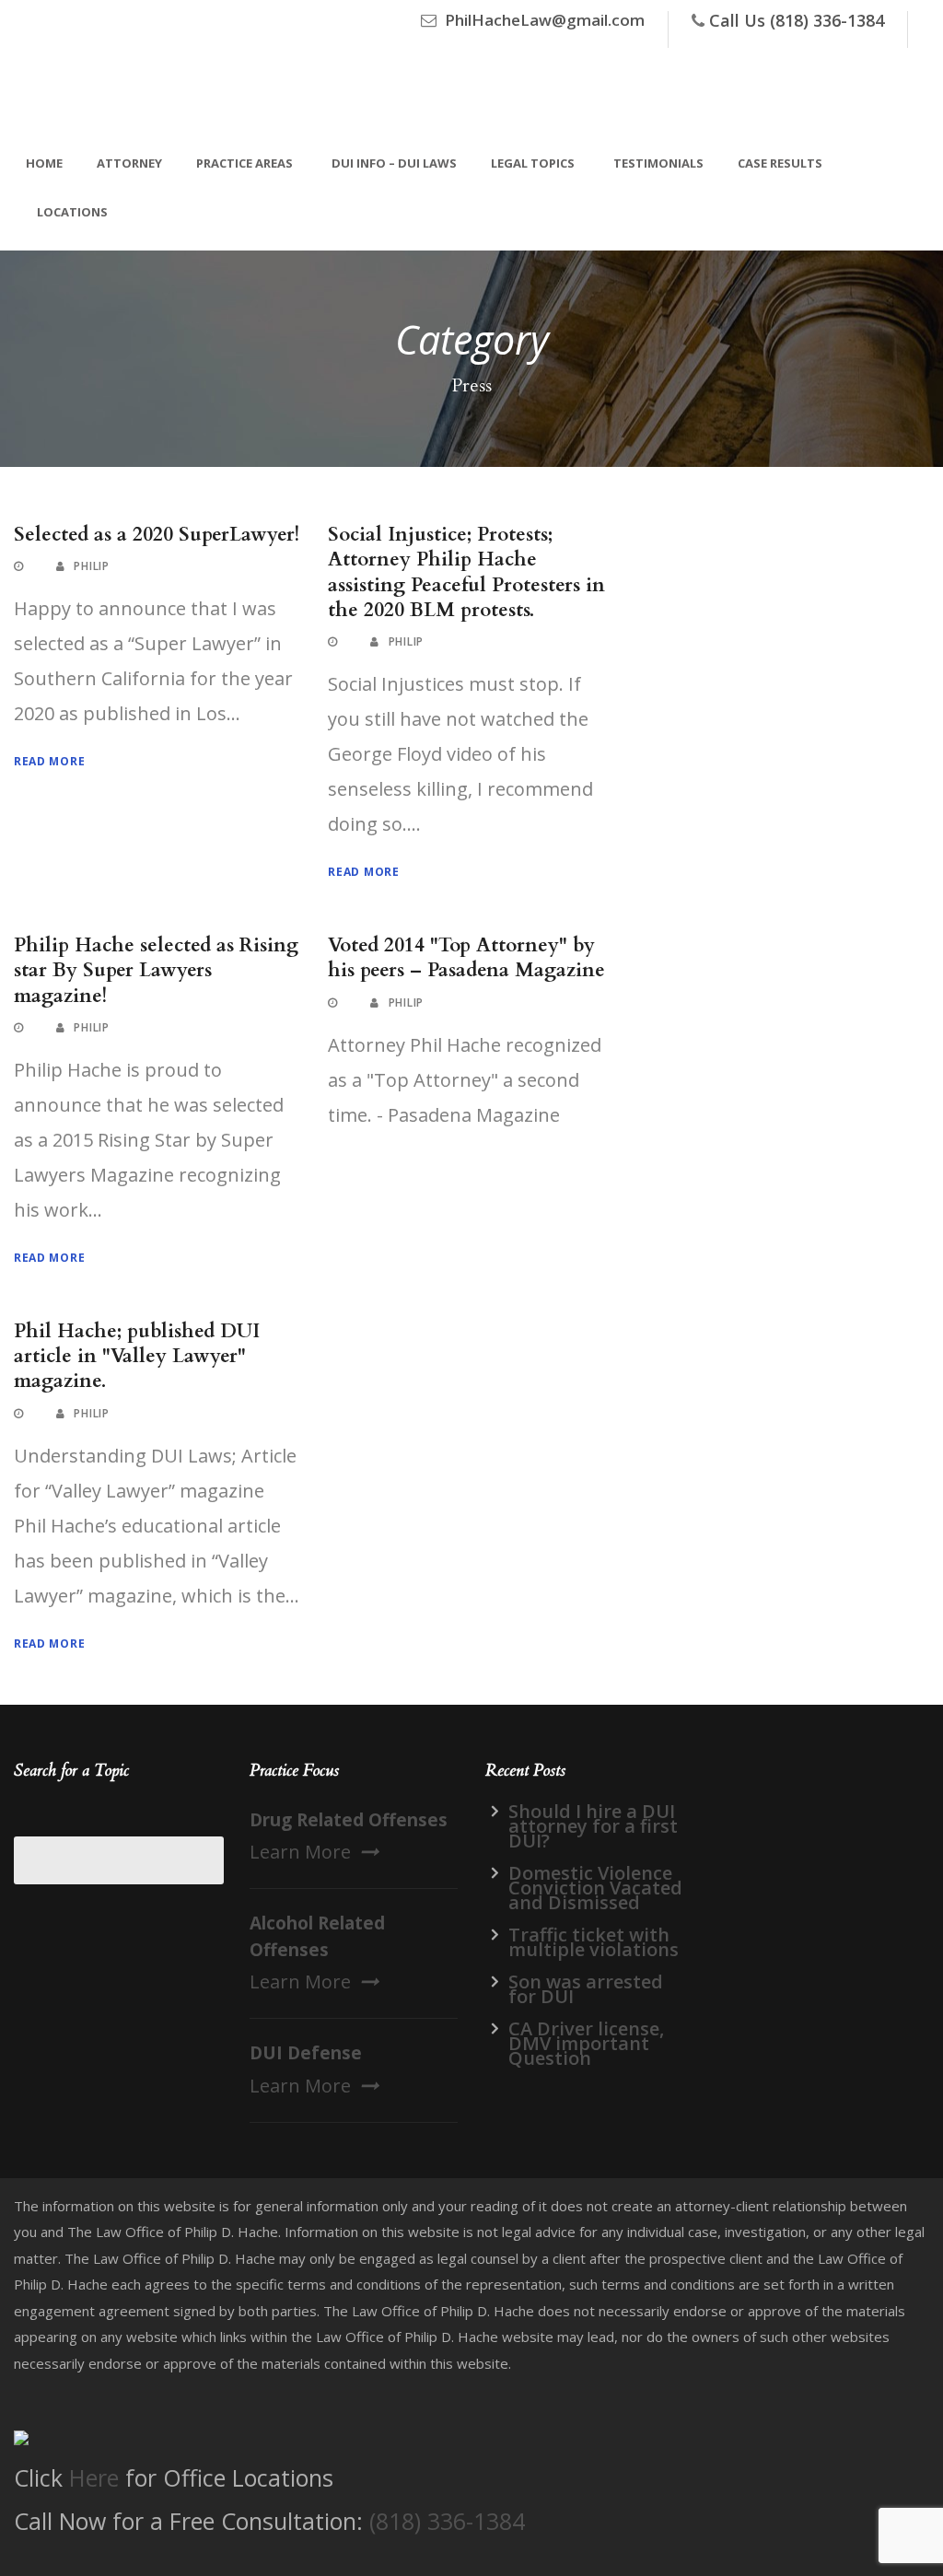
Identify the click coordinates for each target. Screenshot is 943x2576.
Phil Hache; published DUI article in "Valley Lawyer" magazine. (137, 1357)
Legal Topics (533, 163)
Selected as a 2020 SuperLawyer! (157, 535)
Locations (72, 212)
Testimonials (658, 163)
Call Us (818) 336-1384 (797, 20)
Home (44, 163)
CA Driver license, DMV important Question (586, 2043)
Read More (49, 761)
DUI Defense (306, 2053)
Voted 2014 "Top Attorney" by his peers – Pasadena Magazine (466, 958)
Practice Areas (244, 163)
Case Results (780, 163)
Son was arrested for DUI (586, 1989)
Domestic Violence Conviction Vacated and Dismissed (595, 1888)
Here (94, 2477)
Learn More (300, 1852)
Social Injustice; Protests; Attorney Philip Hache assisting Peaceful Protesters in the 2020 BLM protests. (466, 572)
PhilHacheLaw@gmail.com (545, 20)
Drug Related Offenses (349, 1820)
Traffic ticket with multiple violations (594, 1942)
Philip (91, 566)
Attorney (129, 163)
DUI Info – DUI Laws (394, 163)
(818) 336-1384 (447, 2521)
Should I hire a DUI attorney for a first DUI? (593, 1826)
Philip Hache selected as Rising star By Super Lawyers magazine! (156, 971)
